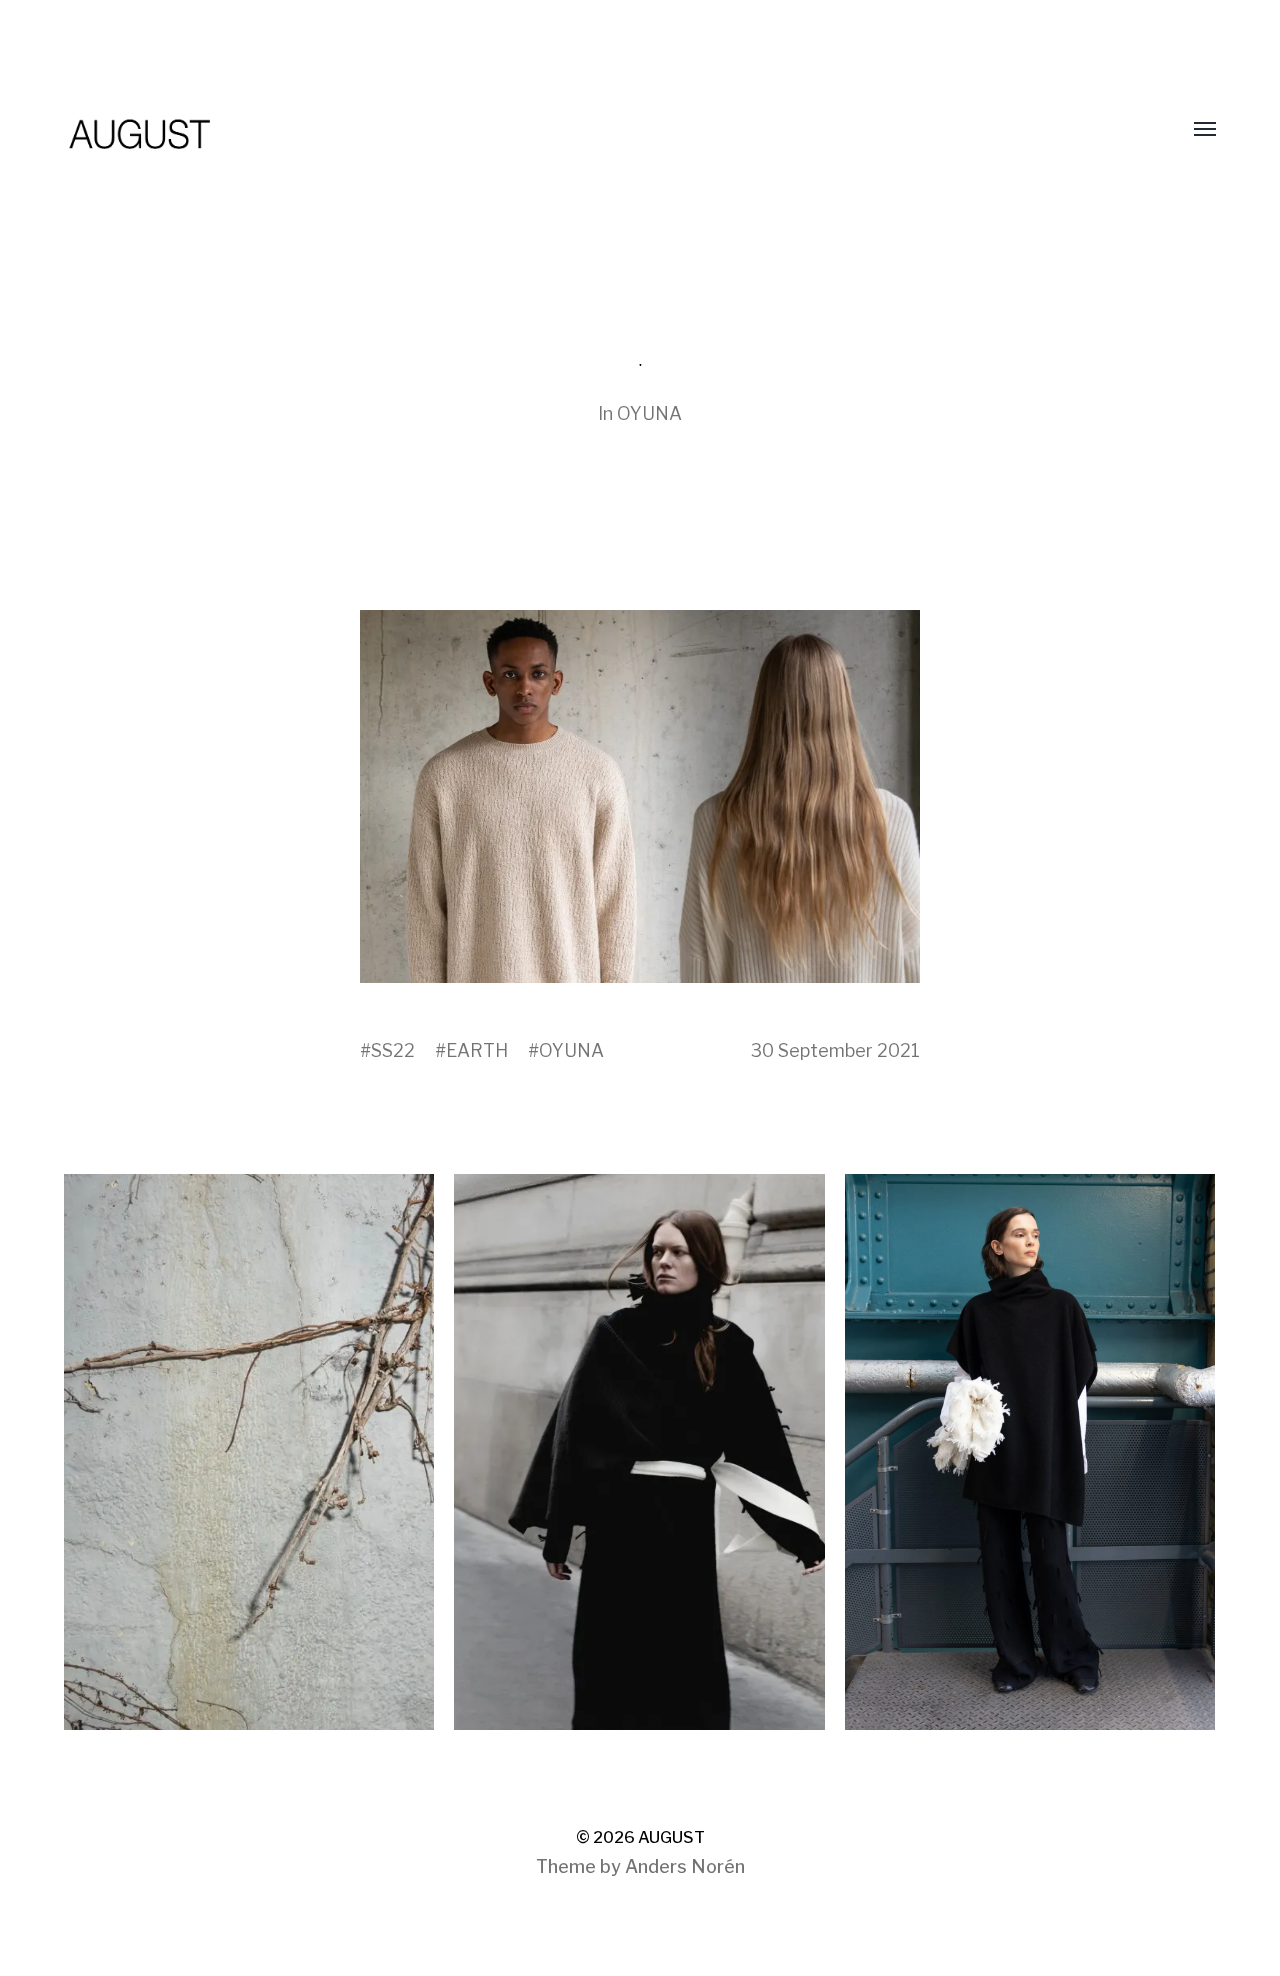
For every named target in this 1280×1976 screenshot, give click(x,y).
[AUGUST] (600, 130)
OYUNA (649, 413)
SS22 (393, 1050)
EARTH (477, 1050)
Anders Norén (685, 1866)
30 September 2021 (835, 1050)
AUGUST (671, 1837)
